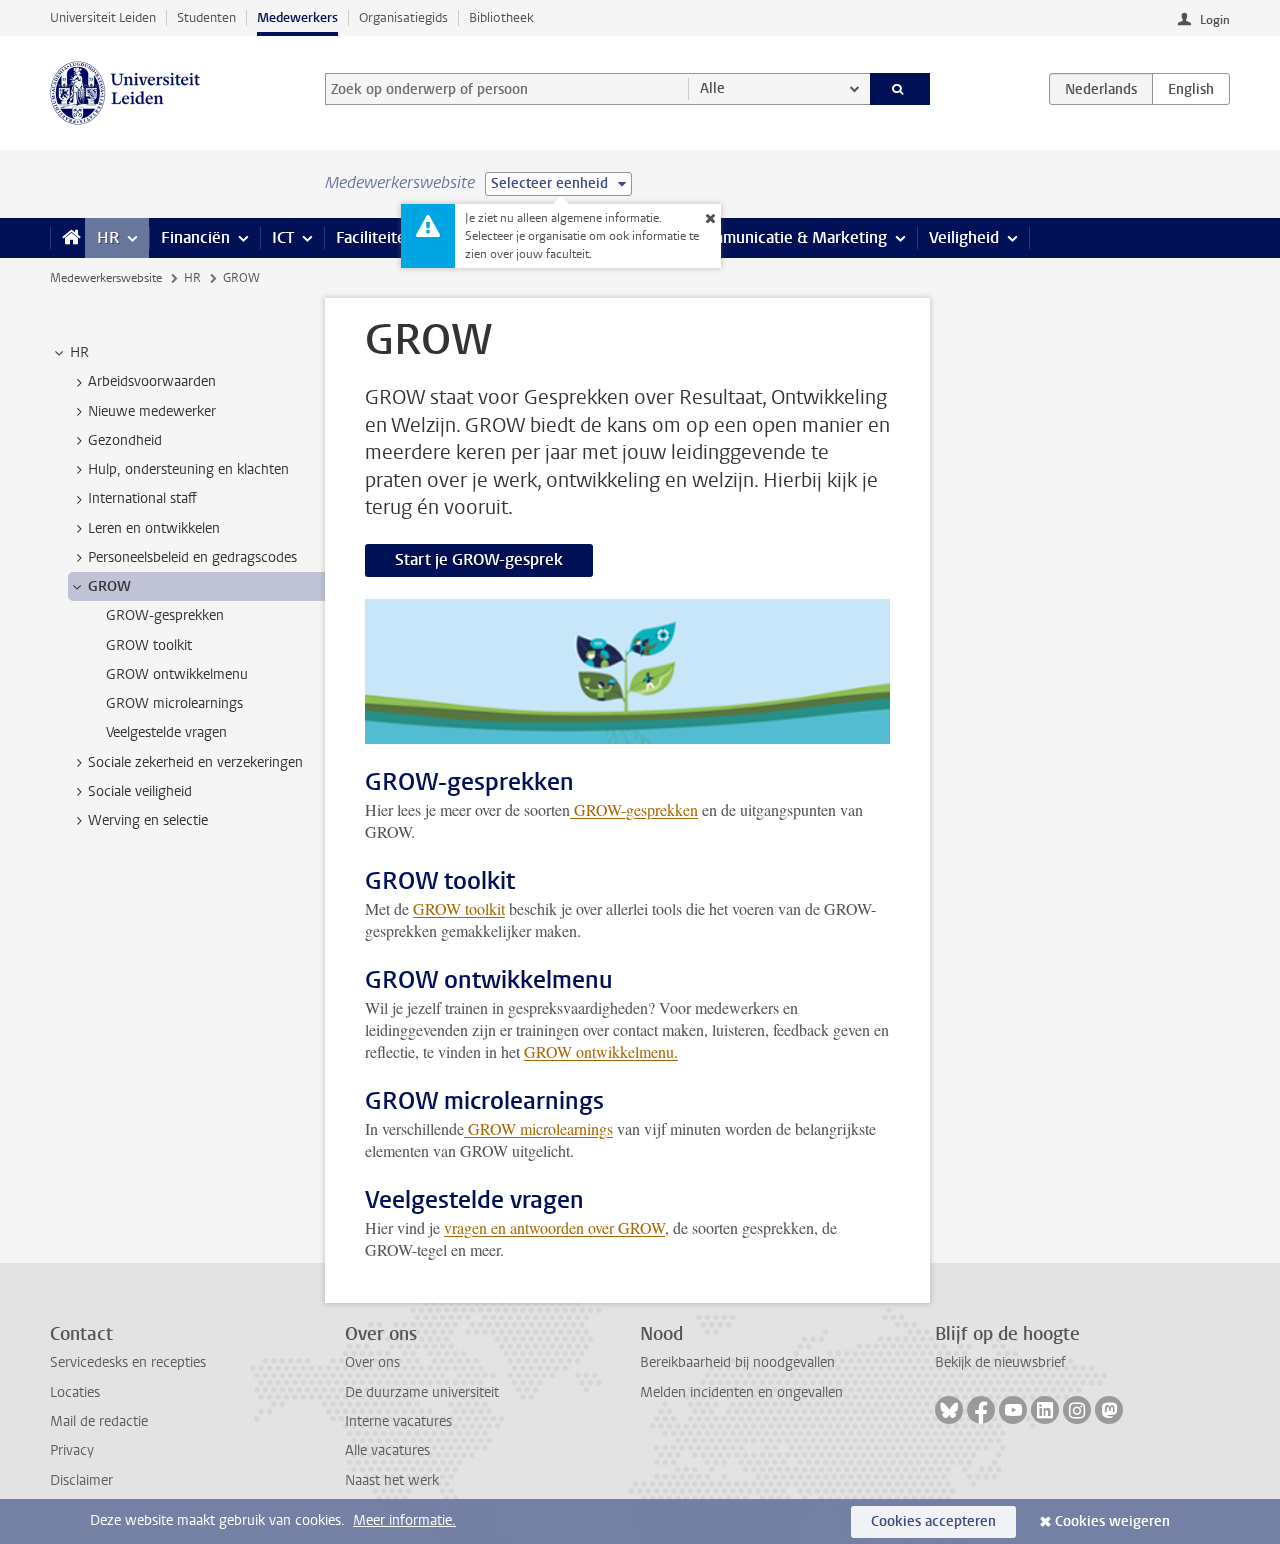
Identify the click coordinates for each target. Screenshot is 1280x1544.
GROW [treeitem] (109, 586)
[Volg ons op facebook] (981, 1410)
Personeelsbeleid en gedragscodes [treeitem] (192, 557)
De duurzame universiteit (422, 1392)
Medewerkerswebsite (106, 278)
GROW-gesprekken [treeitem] (165, 615)
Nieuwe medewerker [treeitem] (152, 411)
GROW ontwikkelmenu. (601, 1051)
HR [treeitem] (79, 352)
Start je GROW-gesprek (479, 559)
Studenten (206, 17)
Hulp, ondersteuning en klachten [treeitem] (188, 469)
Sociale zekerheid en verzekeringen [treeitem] (195, 762)
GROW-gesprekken (634, 809)
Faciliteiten (375, 237)
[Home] (67, 238)
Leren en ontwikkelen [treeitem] (154, 528)
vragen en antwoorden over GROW (554, 1227)
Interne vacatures (398, 1421)
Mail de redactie (99, 1421)
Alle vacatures (387, 1450)
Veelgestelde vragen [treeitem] (166, 732)
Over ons (372, 1362)
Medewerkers (297, 17)
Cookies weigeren (1112, 1521)
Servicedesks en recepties (128, 1362)
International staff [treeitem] (142, 498)
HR (108, 237)
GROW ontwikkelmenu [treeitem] (177, 674)
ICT (283, 237)
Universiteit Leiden (103, 17)
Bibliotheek (501, 17)
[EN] (1191, 89)
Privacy (72, 1450)
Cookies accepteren (933, 1521)
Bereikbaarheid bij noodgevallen (737, 1362)
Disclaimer (81, 1480)
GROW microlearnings (538, 1128)
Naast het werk (392, 1480)
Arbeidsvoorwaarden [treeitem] (152, 381)
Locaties (75, 1392)
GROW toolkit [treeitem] (149, 645)
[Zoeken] (900, 89)
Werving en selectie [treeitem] (148, 820)
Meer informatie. (404, 1520)
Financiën (195, 237)
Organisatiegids (403, 17)
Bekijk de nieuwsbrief (1000, 1362)
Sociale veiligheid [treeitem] (140, 791)
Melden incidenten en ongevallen (741, 1392)
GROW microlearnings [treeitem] (174, 703)
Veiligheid (964, 237)
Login (1215, 20)
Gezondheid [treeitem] (125, 440)
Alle (712, 88)
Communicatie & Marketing (789, 237)
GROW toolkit (459, 908)
